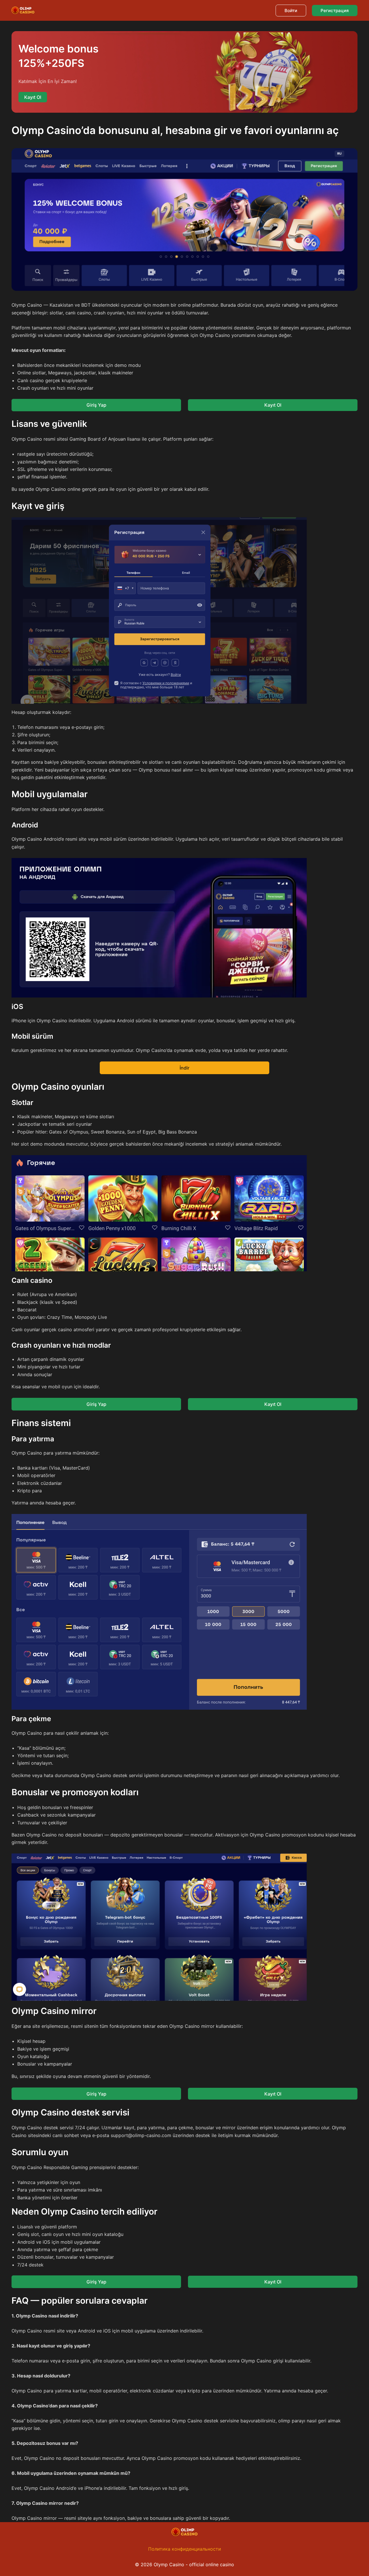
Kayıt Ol (273, 405)
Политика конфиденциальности (185, 2549)
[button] (291, 11)
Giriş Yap (96, 405)
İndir (184, 1068)
